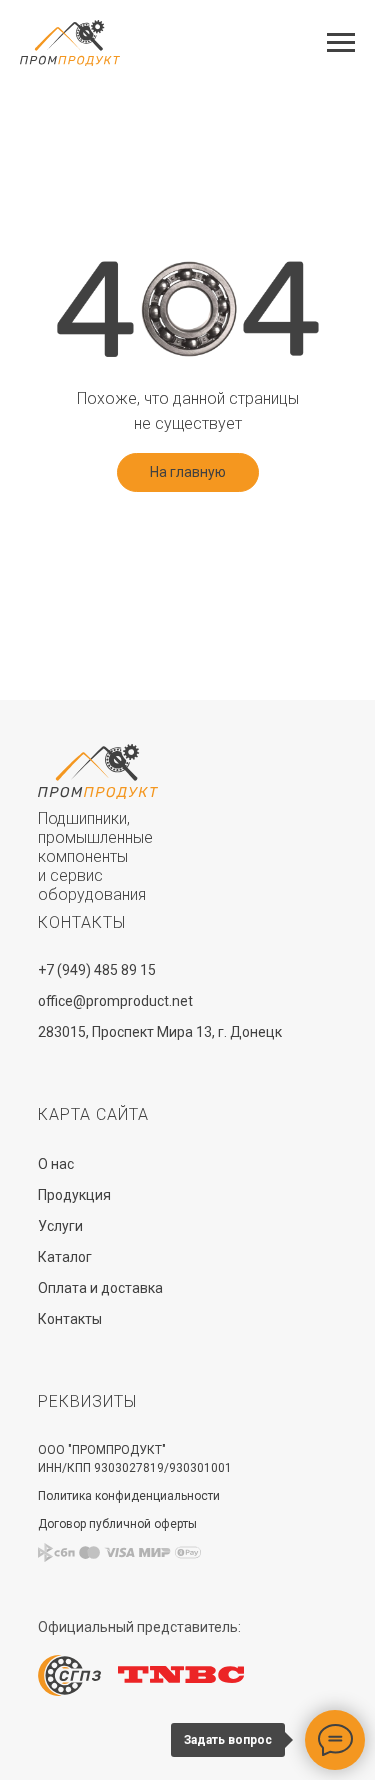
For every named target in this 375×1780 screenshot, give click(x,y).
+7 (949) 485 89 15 (97, 970)
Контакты (70, 1319)
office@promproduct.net (115, 1001)
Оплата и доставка (100, 1288)
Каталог (65, 1257)
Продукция (74, 1195)
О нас (56, 1164)
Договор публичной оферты (117, 1524)
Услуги (60, 1226)
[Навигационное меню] (341, 43)
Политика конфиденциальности (129, 1496)
